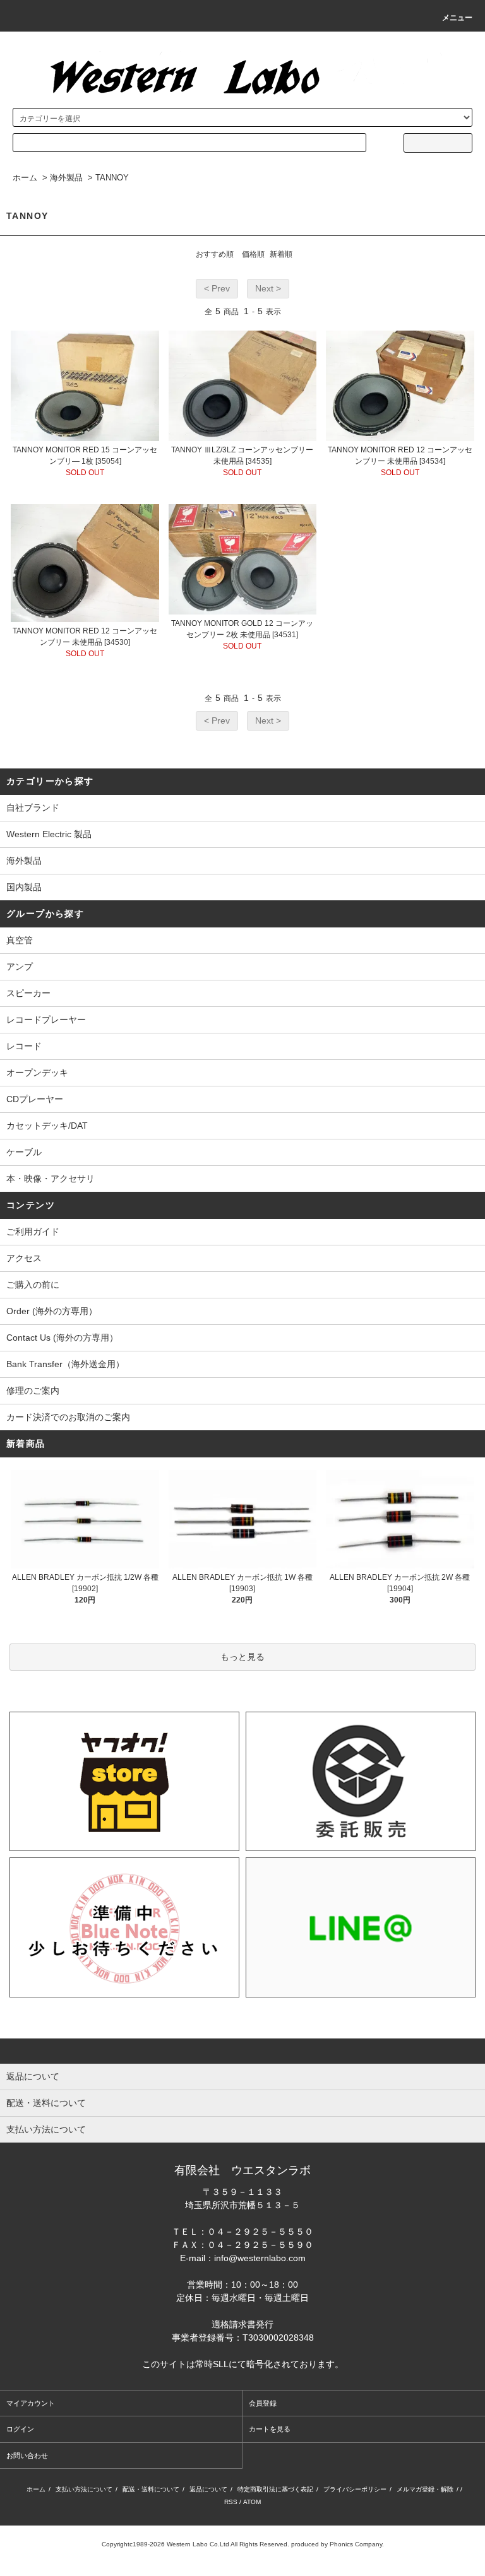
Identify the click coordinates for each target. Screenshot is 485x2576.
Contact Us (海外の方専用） (62, 1338)
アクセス (24, 1258)
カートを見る (270, 2429)
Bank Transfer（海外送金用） (65, 1364)
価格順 (253, 254)
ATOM (252, 2502)
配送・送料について (151, 2489)
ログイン (20, 2429)
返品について (208, 2489)
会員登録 (263, 2403)
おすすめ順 (215, 254)
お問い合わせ (27, 2455)
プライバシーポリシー (355, 2489)
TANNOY (112, 178)
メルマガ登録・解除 (425, 2489)
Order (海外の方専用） (52, 1311)
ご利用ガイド (33, 1232)
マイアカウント (31, 2403)
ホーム (25, 178)
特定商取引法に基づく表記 (275, 2489)
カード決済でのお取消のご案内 (68, 1417)
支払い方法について (84, 2489)
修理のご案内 (33, 1391)
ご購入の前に (33, 1285)
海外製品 (66, 178)
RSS (231, 2502)
